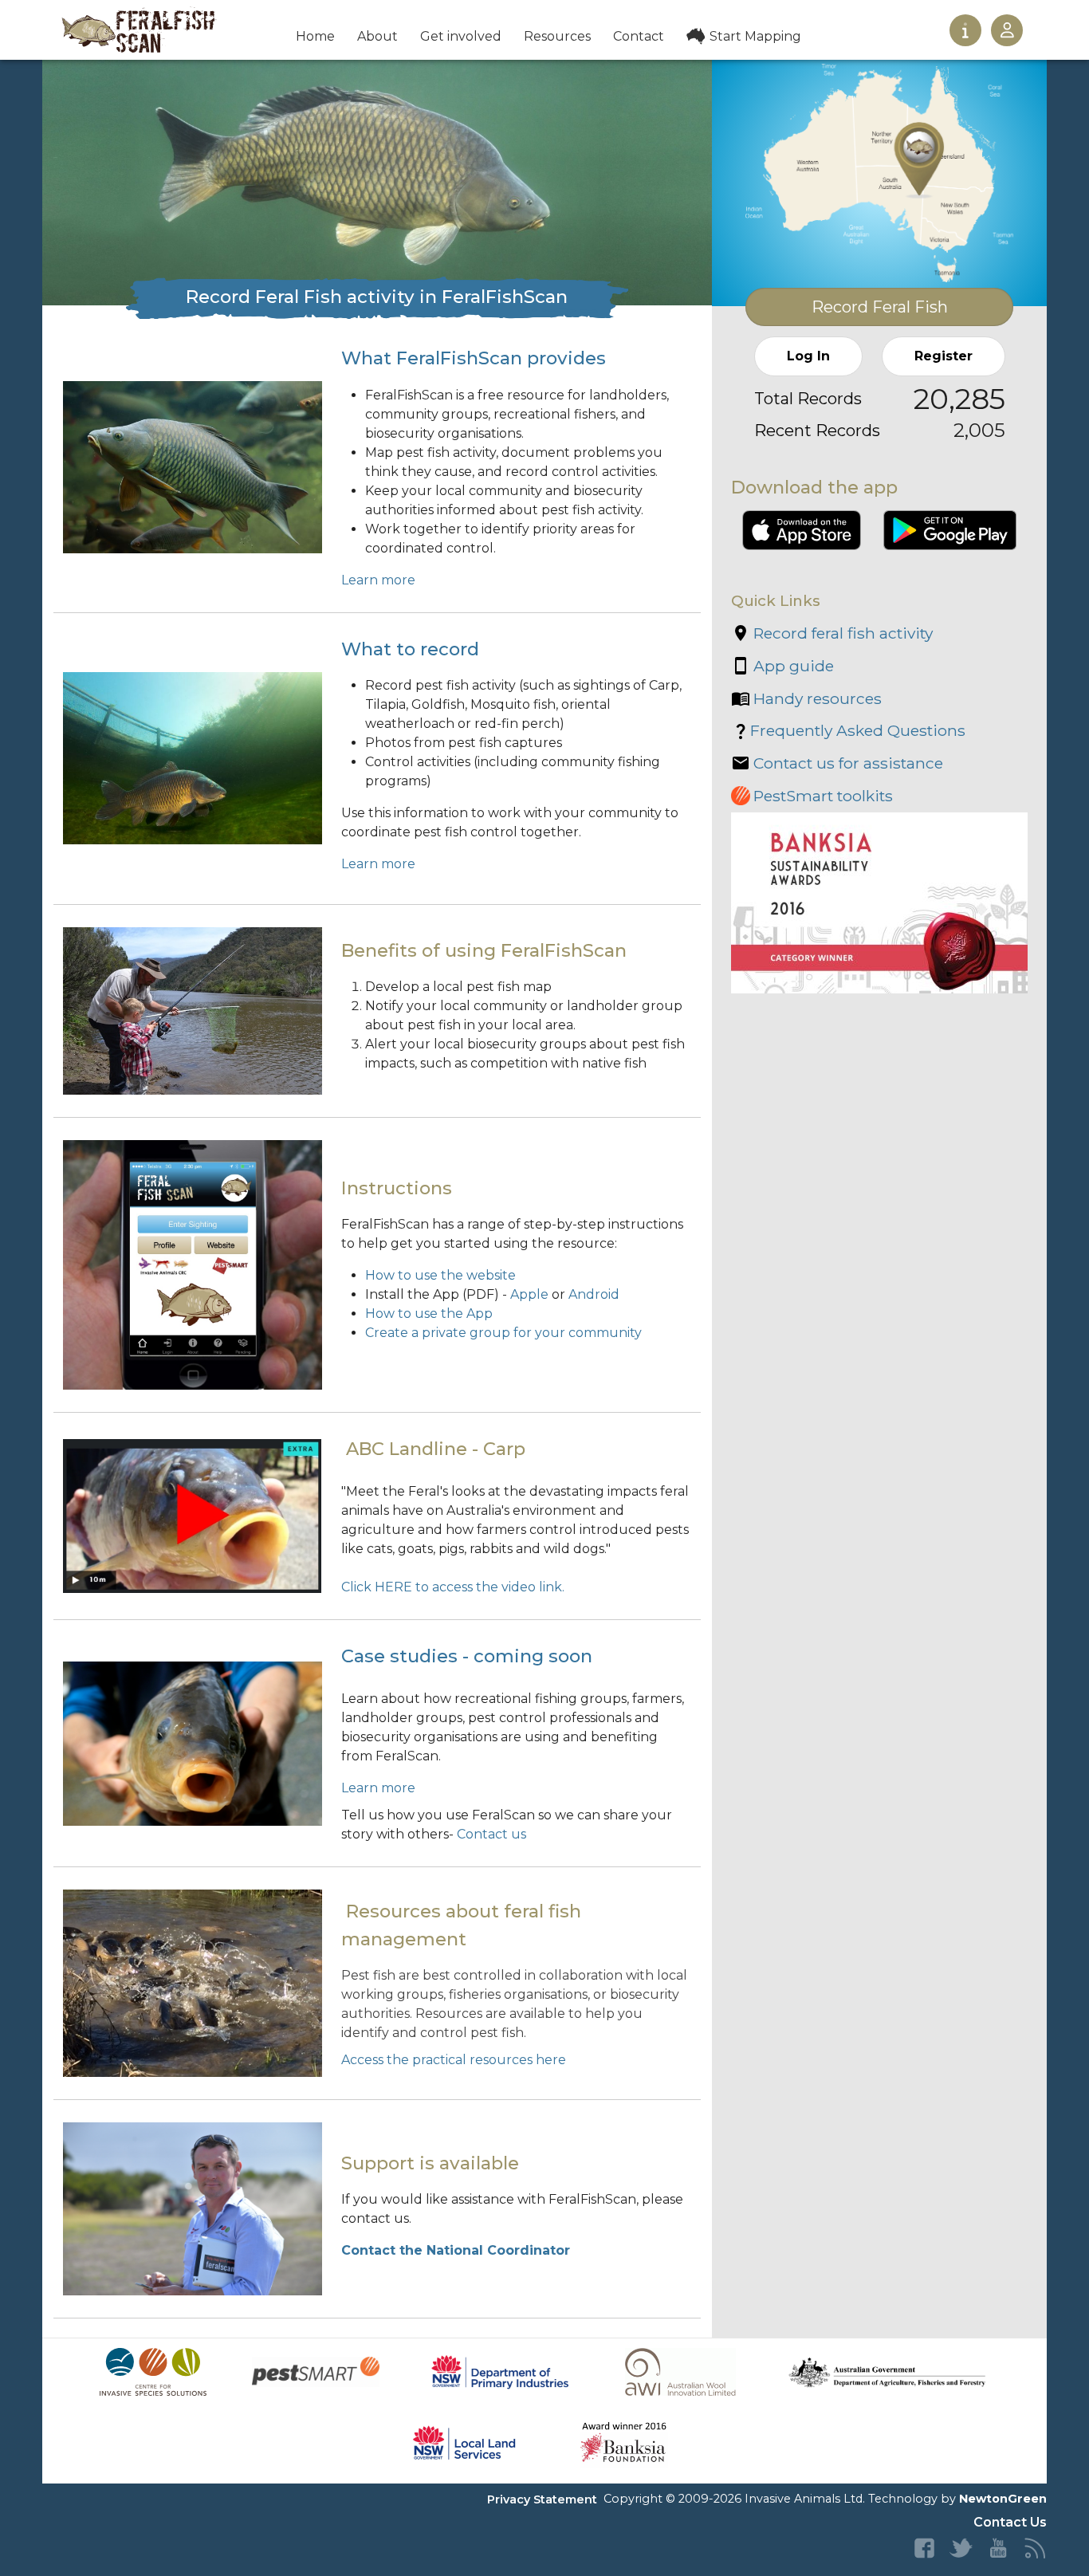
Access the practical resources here (454, 2060)
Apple (529, 1294)
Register (944, 356)
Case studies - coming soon (467, 1656)
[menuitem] (315, 38)
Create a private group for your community (503, 1333)
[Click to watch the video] (192, 1515)
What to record (410, 649)
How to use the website (440, 1275)
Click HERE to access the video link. (453, 1587)
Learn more (378, 580)
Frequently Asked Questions (858, 730)
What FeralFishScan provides (474, 358)
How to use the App (429, 1314)
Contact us (491, 1834)
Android (594, 1294)
